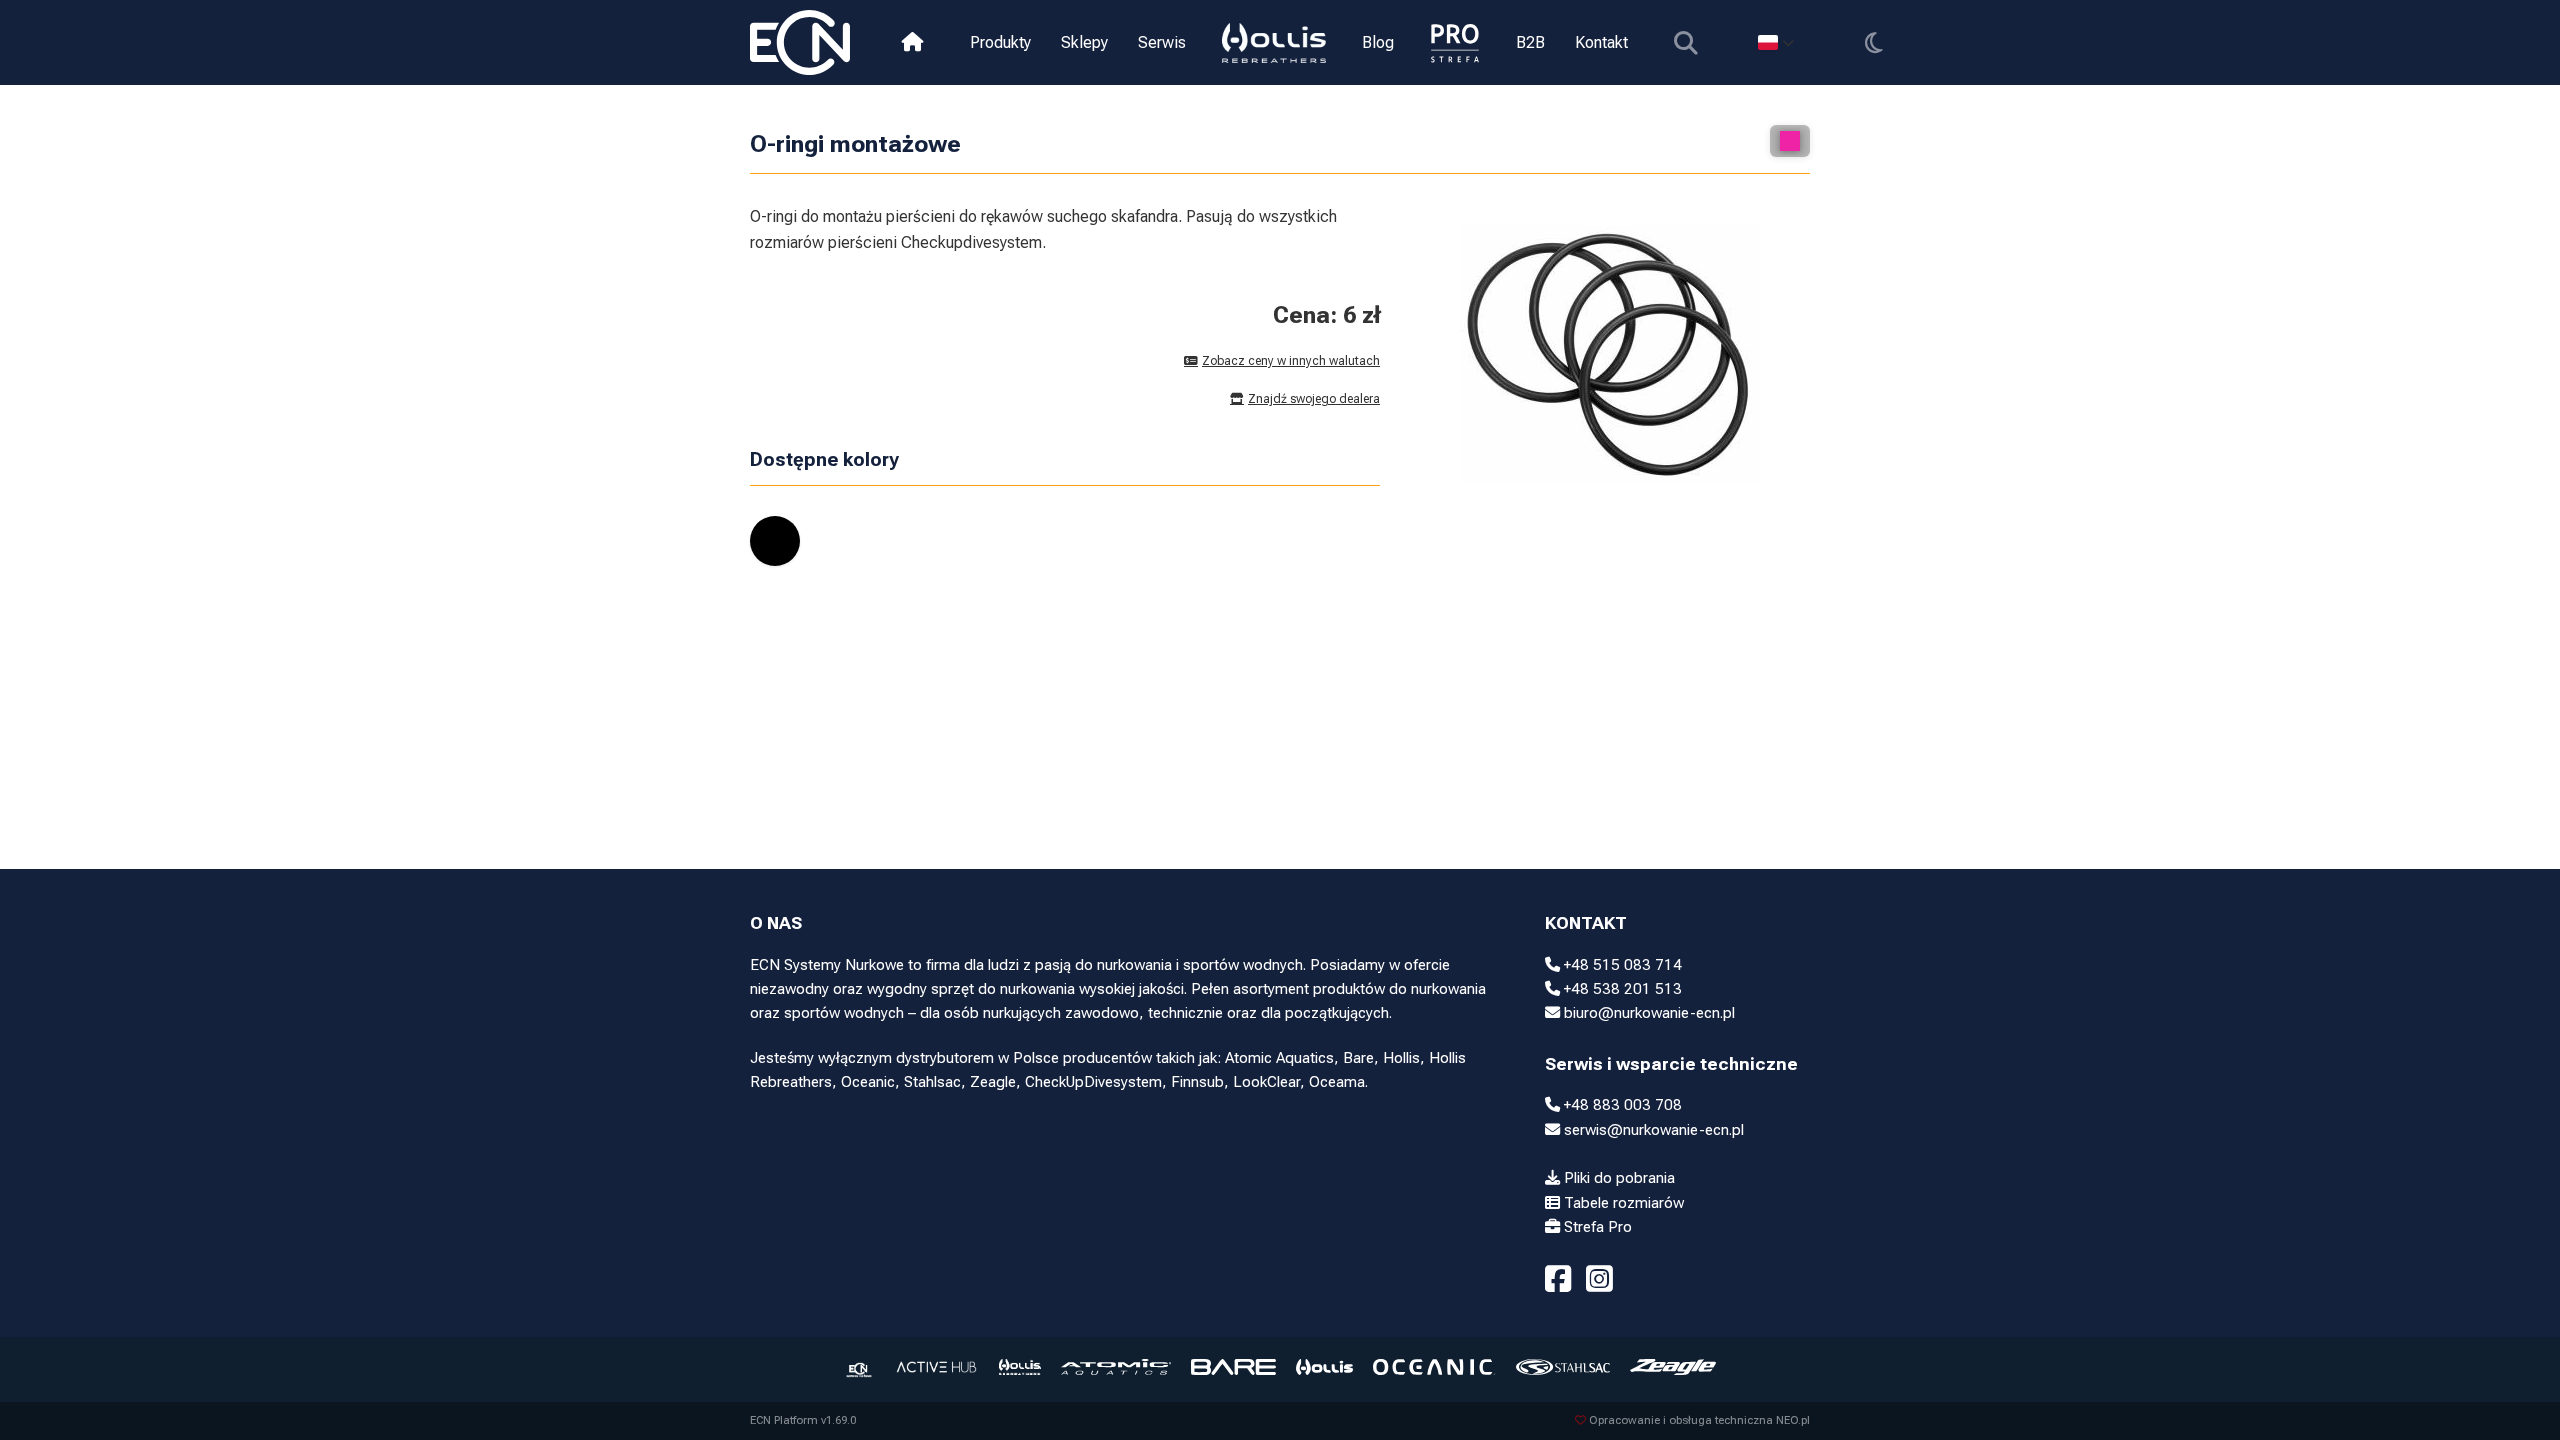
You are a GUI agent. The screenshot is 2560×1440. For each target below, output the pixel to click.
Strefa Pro (1596, 1227)
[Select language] (1775, 42)
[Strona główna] (912, 42)
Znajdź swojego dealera (1314, 399)
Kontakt (1601, 42)
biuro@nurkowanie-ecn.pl (1647, 1013)
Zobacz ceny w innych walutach (1291, 361)
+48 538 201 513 (1621, 989)
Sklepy (1084, 42)
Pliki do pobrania (1617, 1178)
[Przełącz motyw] (1873, 42)
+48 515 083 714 (1621, 965)
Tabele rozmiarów (1622, 1203)
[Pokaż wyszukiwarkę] (1685, 42)
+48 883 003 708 (1621, 1105)
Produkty (1000, 42)
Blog (1378, 42)
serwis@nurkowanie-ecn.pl (1652, 1130)
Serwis (1162, 42)
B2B (1530, 42)
